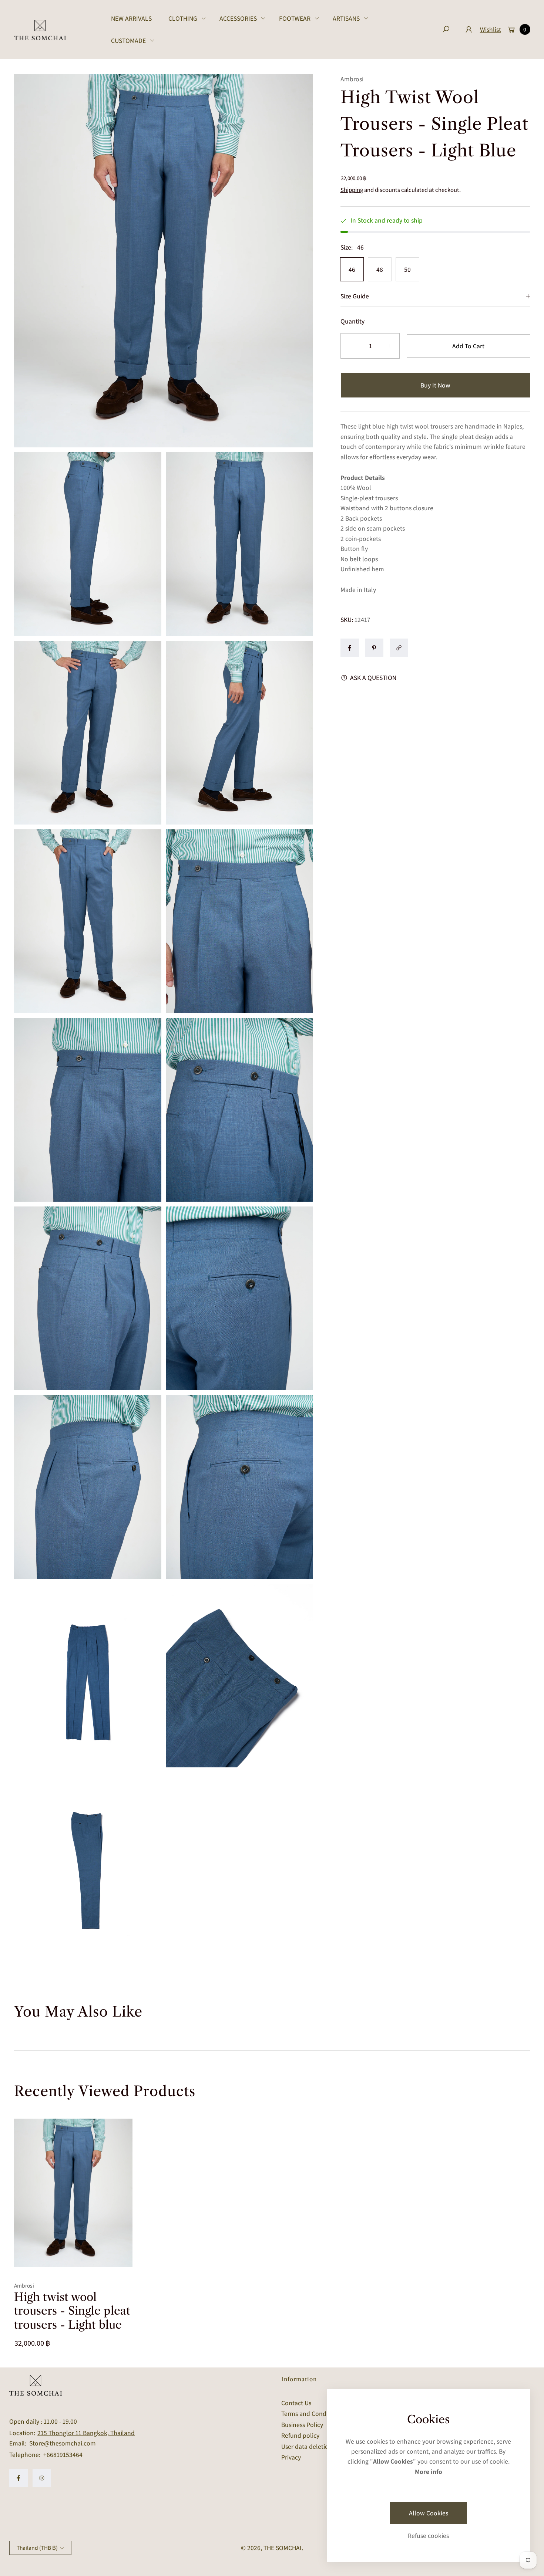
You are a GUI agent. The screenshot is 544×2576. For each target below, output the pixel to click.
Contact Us (296, 2403)
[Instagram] (42, 2478)
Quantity (352, 321)
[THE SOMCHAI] (40, 30)
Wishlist (491, 29)
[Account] (469, 29)
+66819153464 (63, 2455)
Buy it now (435, 385)
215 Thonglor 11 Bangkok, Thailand (86, 2433)
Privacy (291, 2457)
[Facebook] (19, 2478)
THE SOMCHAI (283, 2548)
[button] (186, 18)
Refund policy (300, 2435)
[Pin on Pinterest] (374, 648)
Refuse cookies (428, 2536)
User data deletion (307, 2446)
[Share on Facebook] (350, 648)
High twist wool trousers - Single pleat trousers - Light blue (72, 2311)
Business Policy (302, 2425)
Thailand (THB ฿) (37, 2548)
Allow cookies (429, 2513)
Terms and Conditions (311, 2413)
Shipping (352, 190)
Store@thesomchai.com (62, 2443)
